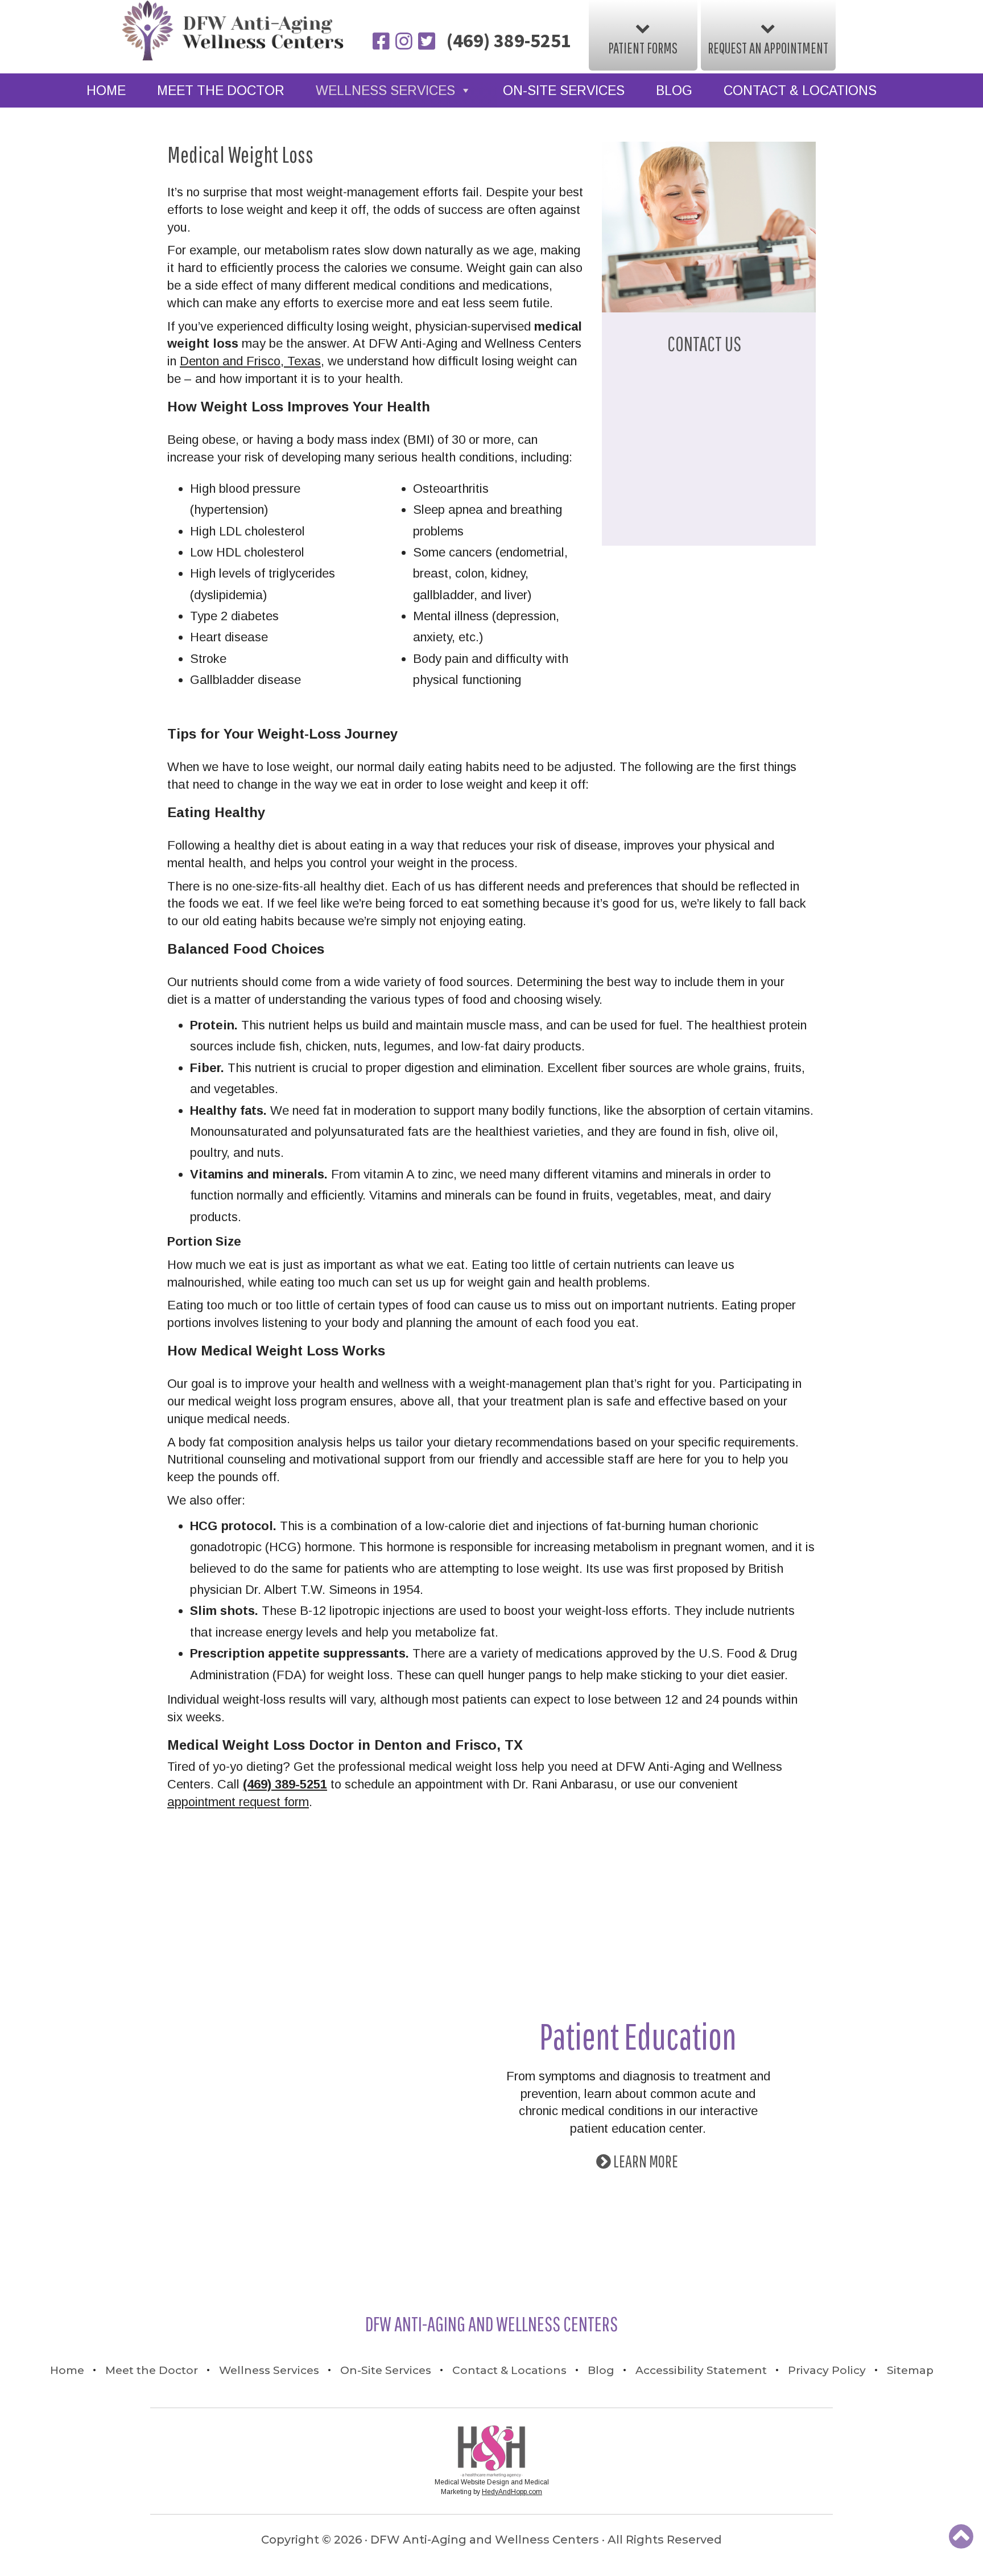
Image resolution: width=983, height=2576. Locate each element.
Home (106, 90)
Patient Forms (643, 48)
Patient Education (638, 2036)
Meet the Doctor (221, 90)
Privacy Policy (827, 2370)
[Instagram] (405, 42)
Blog (674, 90)
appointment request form (238, 1802)
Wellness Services (385, 90)
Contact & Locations (800, 90)
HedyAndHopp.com (512, 2492)
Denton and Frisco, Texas (250, 361)
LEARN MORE (646, 2161)
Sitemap (910, 2370)
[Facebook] (382, 42)
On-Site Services (564, 90)
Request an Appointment (768, 48)
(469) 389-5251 (509, 40)
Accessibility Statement (701, 2370)
